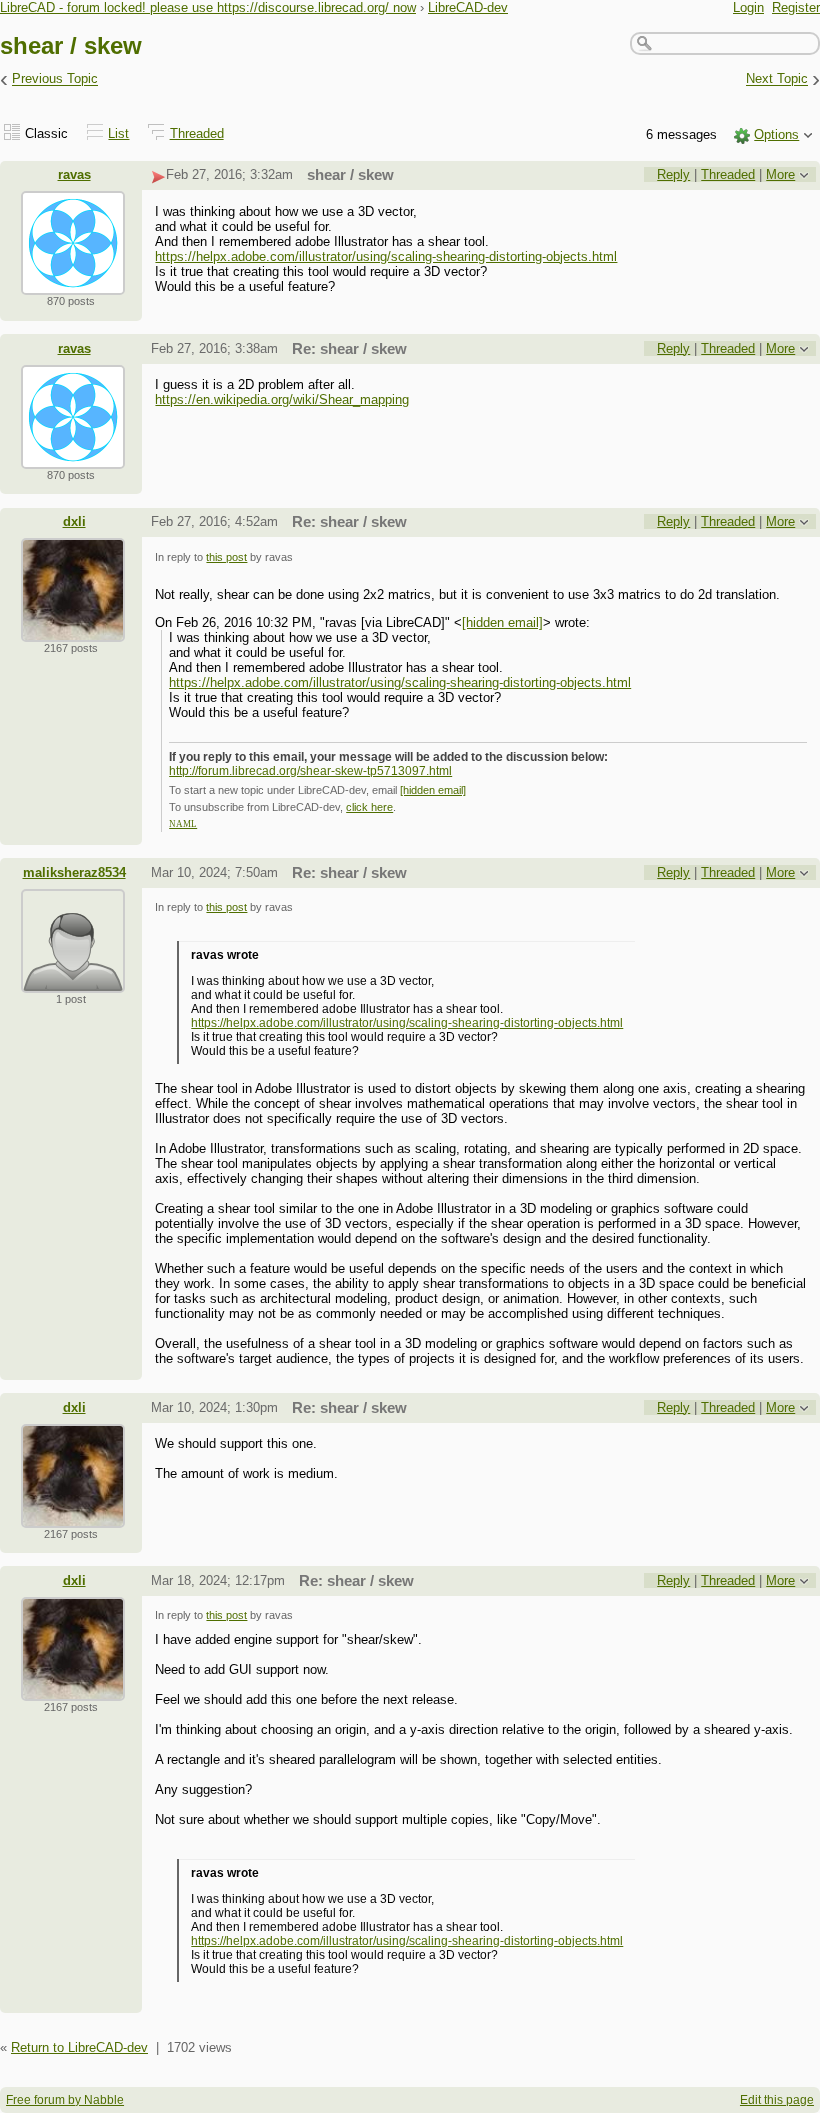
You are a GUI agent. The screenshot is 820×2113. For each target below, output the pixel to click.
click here (369, 807)
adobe (276, 1023)
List (118, 133)
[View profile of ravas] (73, 282)
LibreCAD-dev (468, 7)
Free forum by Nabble (65, 2100)
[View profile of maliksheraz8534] (73, 980)
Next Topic (777, 79)
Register (796, 7)
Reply (673, 174)
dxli (74, 521)
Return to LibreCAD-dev (79, 2047)
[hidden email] (502, 622)
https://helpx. (225, 1023)
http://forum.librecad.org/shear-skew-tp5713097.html (310, 771)
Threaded (197, 133)
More (780, 174)
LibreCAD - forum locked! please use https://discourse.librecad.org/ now (208, 7)
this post (226, 557)
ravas (74, 174)
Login (748, 7)
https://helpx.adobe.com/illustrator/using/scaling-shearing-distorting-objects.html (386, 256)
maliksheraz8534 (74, 872)
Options (776, 134)
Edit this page (777, 2100)
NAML (183, 824)
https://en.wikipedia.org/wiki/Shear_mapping (282, 399)
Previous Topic (55, 79)
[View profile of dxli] (73, 629)
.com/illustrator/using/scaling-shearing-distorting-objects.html (458, 1023)
